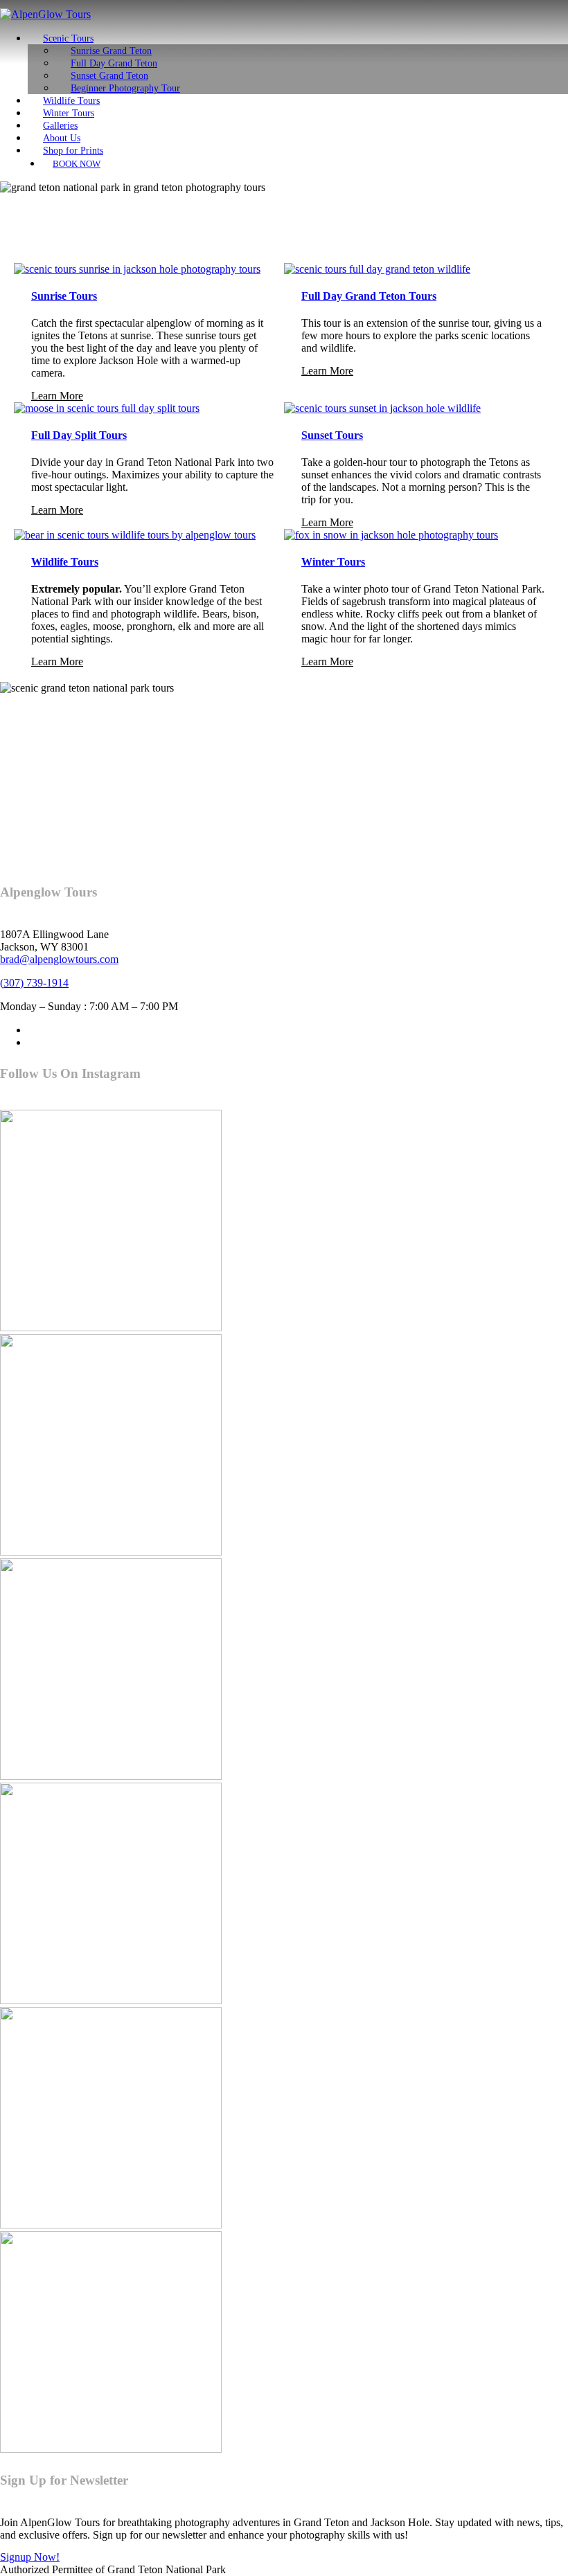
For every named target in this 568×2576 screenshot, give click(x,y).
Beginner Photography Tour (125, 88)
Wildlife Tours (65, 562)
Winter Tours (333, 562)
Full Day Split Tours (79, 435)
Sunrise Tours (64, 296)
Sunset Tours (332, 435)
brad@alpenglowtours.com (59, 959)
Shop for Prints (73, 150)
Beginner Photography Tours (170, 714)
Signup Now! (30, 2557)
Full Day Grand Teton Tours (369, 296)
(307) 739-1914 (34, 983)
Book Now (77, 164)
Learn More (57, 396)
